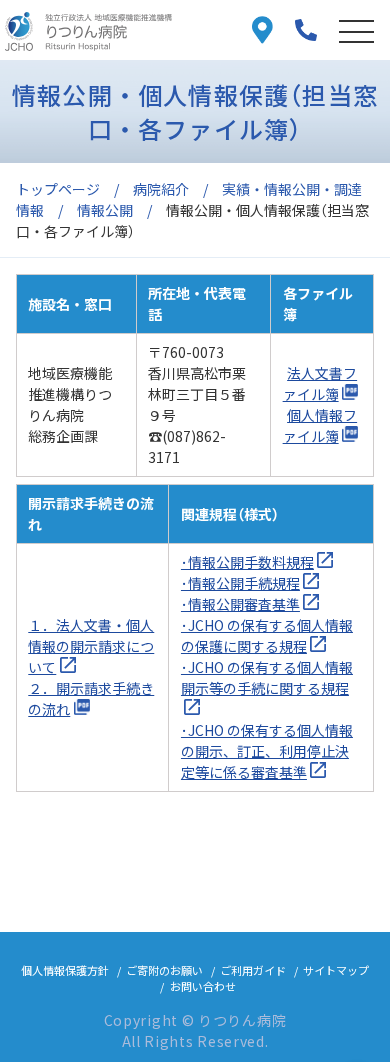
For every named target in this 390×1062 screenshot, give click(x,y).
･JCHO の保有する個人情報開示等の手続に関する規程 (267, 677)
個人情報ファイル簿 (320, 425)
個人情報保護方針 (65, 970)
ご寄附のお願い (164, 970)
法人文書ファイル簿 (320, 383)
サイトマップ (336, 970)
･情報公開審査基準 (240, 604)
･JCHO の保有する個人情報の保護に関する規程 (267, 635)
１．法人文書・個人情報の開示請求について (91, 646)
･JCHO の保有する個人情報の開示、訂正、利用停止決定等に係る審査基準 (267, 751)
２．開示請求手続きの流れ (91, 698)
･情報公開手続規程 (240, 583)
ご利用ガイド (253, 970)
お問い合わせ (203, 986)
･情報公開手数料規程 (247, 562)
